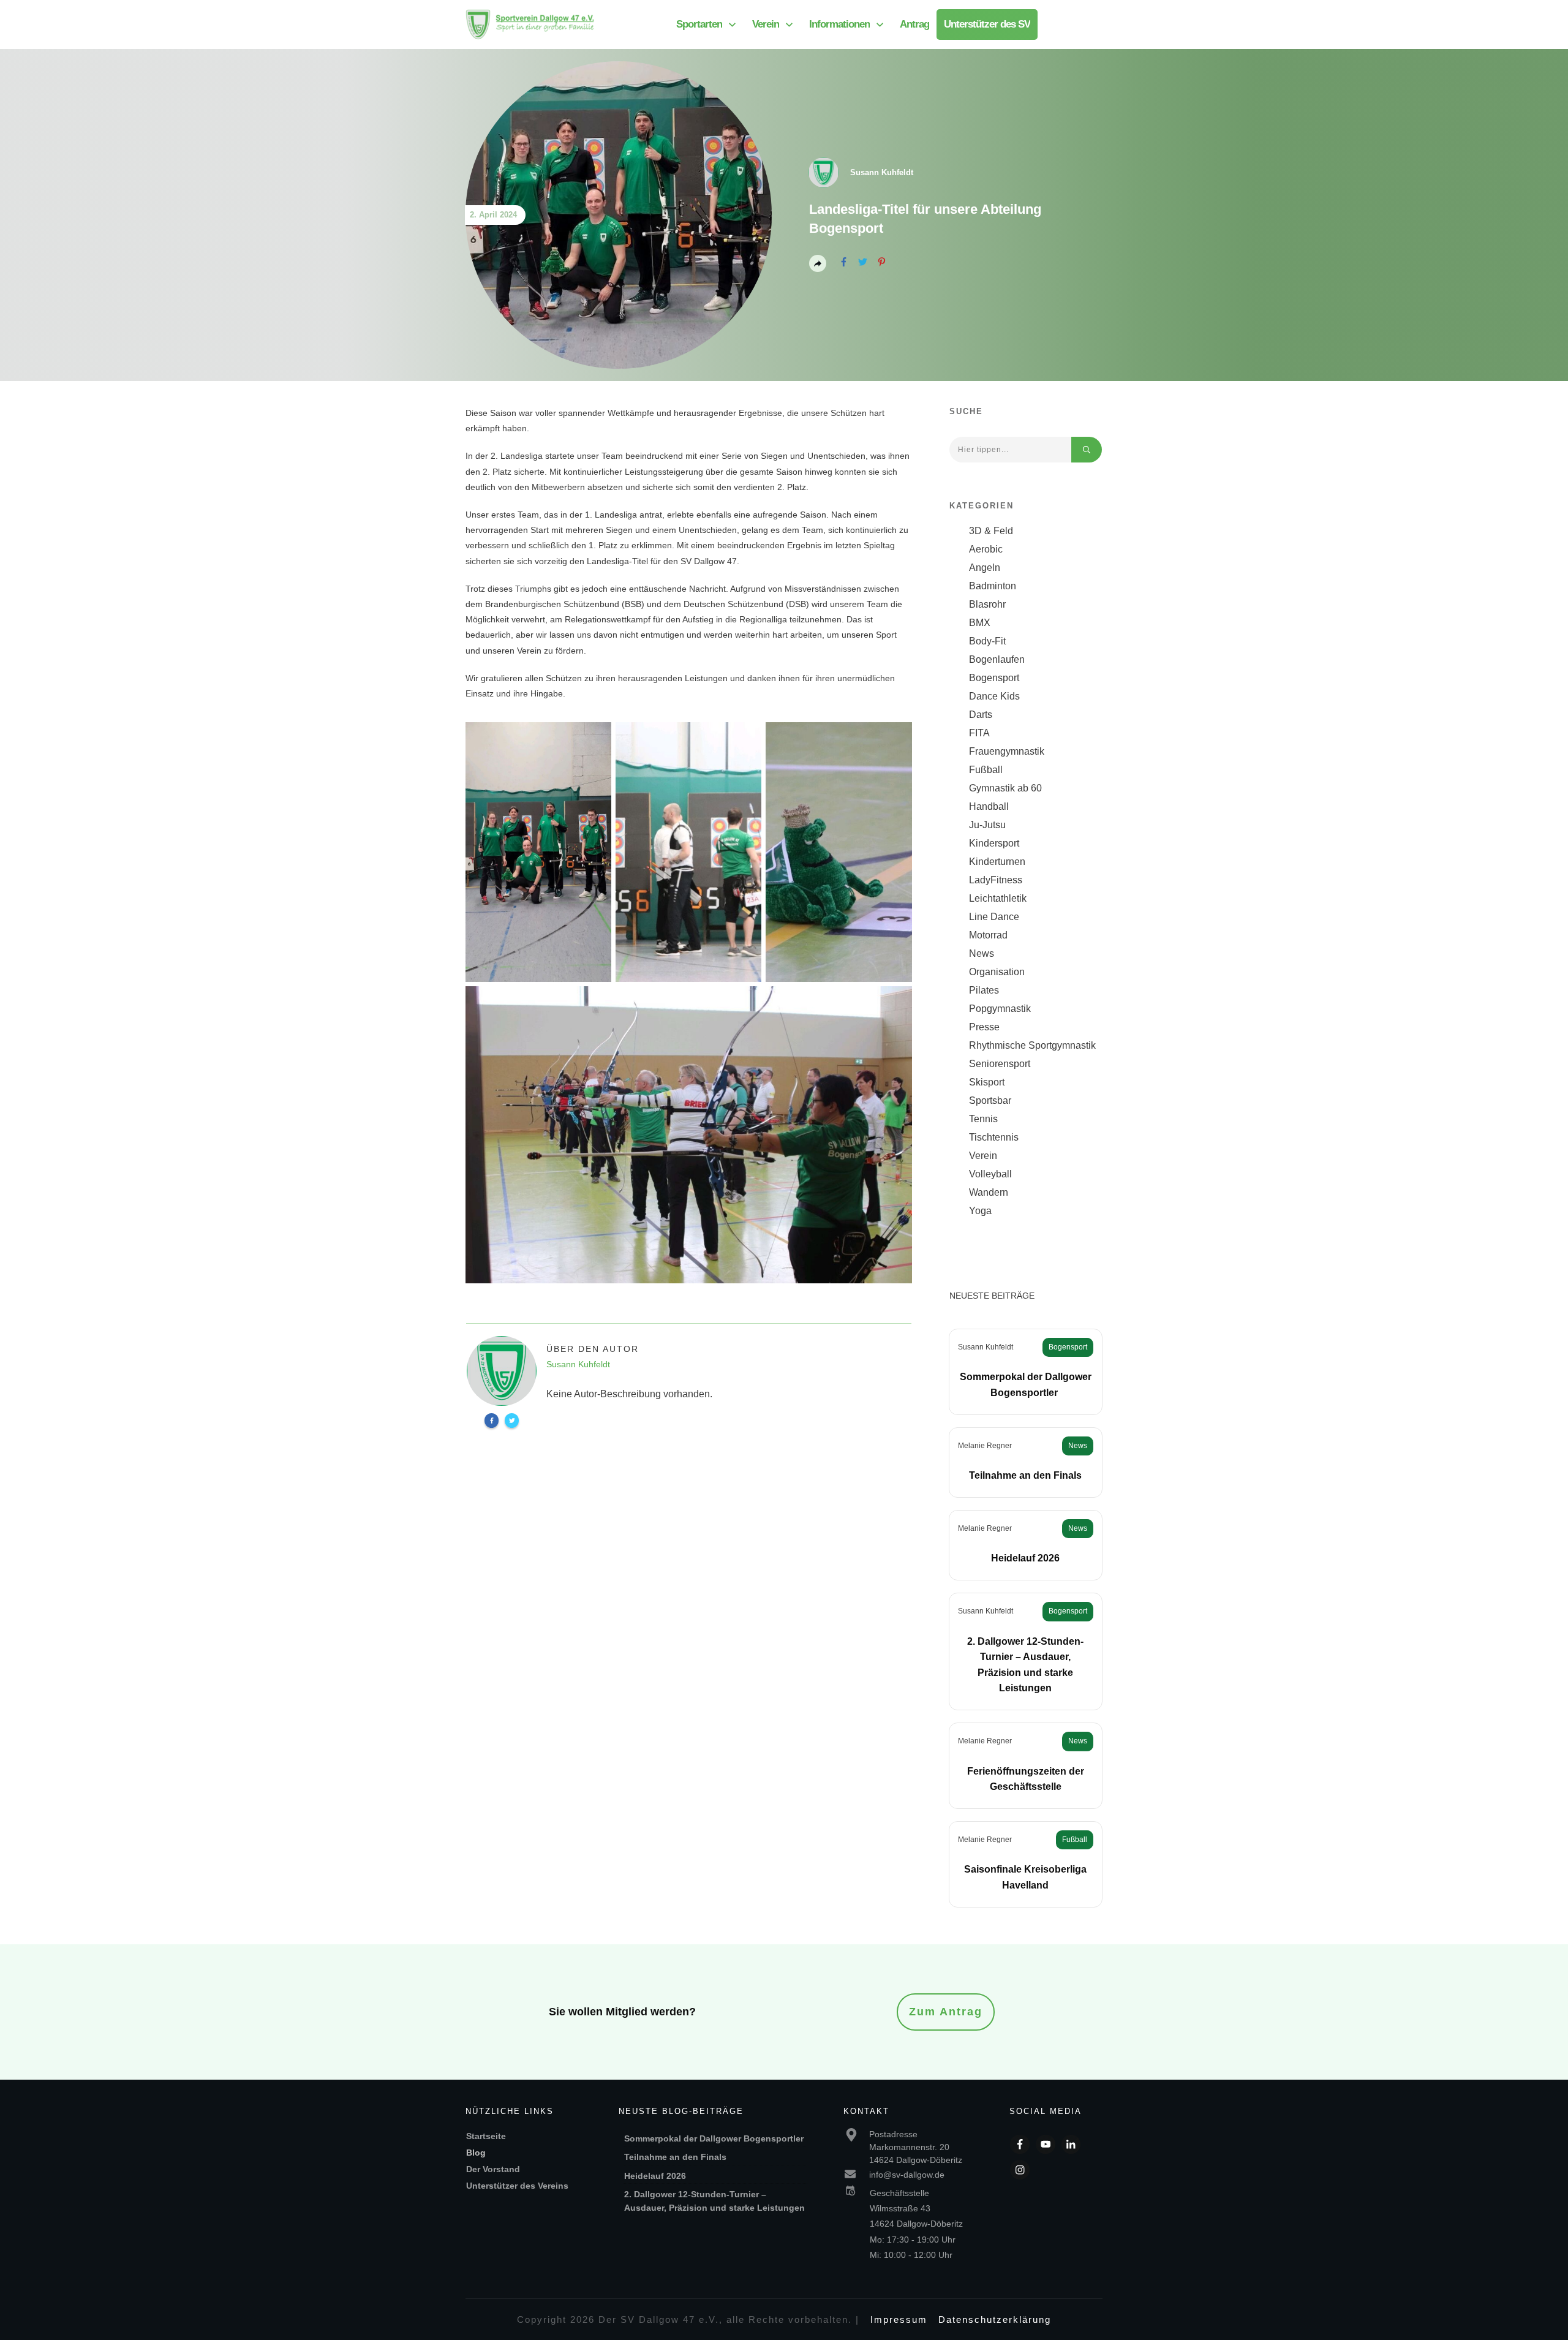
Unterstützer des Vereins (517, 2186)
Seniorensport (1000, 1064)
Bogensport (994, 678)
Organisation (997, 972)
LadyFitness (996, 880)
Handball (989, 806)
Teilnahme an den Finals (1025, 1475)
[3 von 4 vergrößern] (896, 738)
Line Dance (994, 917)
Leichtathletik (998, 898)
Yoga (980, 1211)
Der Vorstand (493, 2169)
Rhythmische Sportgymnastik (1032, 1045)
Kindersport (994, 843)
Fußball (986, 770)
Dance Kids (994, 696)
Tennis (983, 1119)
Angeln (985, 568)
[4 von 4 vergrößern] (896, 1002)
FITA (979, 733)
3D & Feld (991, 531)
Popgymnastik (1000, 1009)
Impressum (899, 2319)
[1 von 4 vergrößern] (595, 738)
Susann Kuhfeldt (986, 1347)
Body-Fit (987, 641)
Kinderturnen (997, 862)
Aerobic (986, 549)
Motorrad (988, 935)
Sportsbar (990, 1100)
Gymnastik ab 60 (1005, 788)
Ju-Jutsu (987, 825)
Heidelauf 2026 (1025, 1558)
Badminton (993, 586)
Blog (476, 2153)
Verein (983, 1156)
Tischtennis (994, 1137)
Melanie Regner (985, 1446)
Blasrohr (987, 604)
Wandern (989, 1192)
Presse (984, 1027)
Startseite (486, 2136)
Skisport (987, 1082)
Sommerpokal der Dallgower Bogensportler (715, 2138)
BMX (980, 623)
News (982, 953)
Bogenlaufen (997, 659)
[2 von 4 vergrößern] (745, 738)
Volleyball (990, 1174)
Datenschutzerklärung (995, 2319)
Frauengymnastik (1007, 751)
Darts (981, 715)
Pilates (984, 990)
